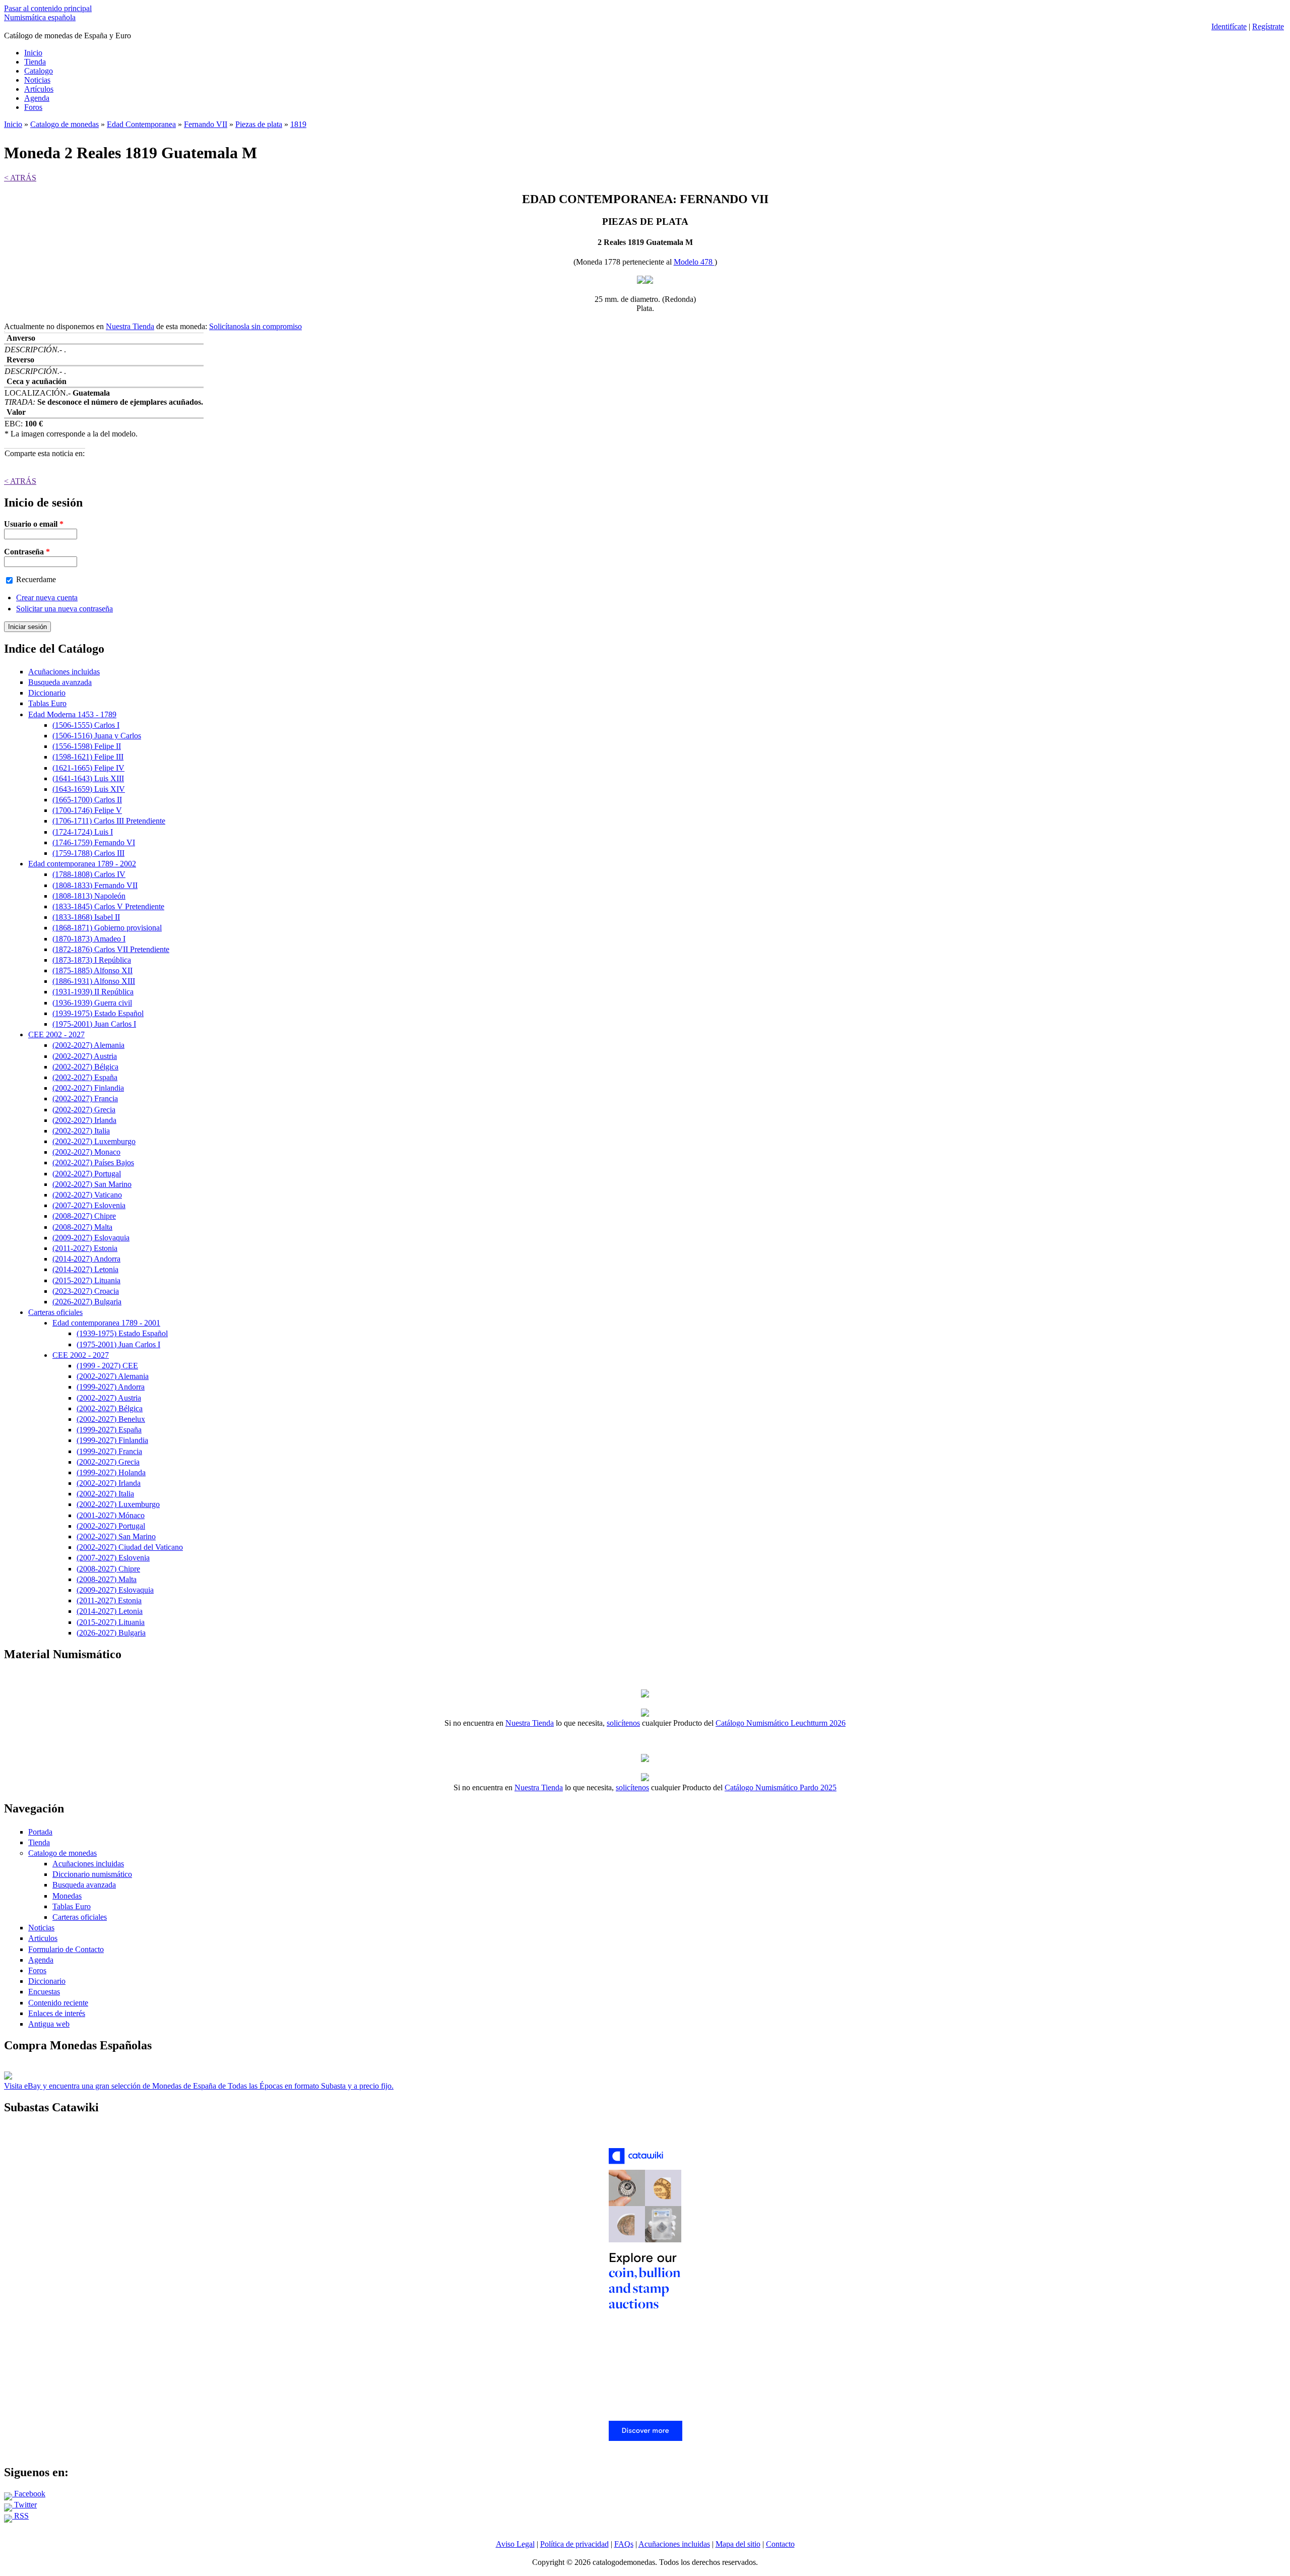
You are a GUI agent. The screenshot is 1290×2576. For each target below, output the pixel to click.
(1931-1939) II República (93, 992)
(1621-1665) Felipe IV (88, 768)
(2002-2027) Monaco (86, 1152)
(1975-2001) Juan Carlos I (94, 1024)
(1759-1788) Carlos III (88, 853)
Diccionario (47, 693)
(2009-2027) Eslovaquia (91, 1238)
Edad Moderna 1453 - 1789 (72, 714)
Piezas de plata (259, 124)
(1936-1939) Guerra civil (92, 1003)
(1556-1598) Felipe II (87, 746)
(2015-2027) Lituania (86, 1280)
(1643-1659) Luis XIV (89, 789)
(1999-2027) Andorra (111, 1387)
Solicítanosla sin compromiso (255, 326)
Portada (40, 1832)
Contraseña (27, 552)
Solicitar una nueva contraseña (64, 609)
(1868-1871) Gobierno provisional (107, 928)
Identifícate (1229, 26)
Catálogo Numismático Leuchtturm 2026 (781, 1723)
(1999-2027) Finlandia (112, 1440)
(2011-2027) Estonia (85, 1248)
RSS (20, 2516)
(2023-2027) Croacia (86, 1291)
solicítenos (623, 1723)
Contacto (780, 2544)
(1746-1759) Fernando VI (94, 842)
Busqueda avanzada (60, 682)
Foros (33, 107)
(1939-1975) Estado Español (98, 1013)
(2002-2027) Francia (85, 1098)
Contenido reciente (58, 2003)
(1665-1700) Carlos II (87, 800)
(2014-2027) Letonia (85, 1269)
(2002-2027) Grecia (84, 1110)
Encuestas (44, 1992)
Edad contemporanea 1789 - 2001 (106, 1323)
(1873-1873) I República (92, 960)
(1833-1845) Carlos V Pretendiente (108, 906)
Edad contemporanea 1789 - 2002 (82, 864)
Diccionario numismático (92, 1874)
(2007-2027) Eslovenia (89, 1205)
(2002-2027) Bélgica (85, 1067)
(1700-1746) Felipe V (87, 810)
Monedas (67, 1896)
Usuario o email (34, 524)
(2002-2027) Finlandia (88, 1088)
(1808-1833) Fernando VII (95, 885)
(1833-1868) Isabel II (86, 917)
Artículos (39, 89)
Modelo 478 (694, 262)
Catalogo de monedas (64, 124)
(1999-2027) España (109, 1430)
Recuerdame (36, 579)
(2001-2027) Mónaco (111, 1515)
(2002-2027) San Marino (92, 1184)
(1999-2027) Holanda (111, 1472)
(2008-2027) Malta (82, 1227)
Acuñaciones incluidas (64, 672)
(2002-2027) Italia (81, 1131)
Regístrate (1268, 26)
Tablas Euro (47, 703)
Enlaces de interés (57, 2013)
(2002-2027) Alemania (88, 1045)
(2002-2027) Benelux (111, 1419)
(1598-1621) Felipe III (88, 757)
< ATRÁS (20, 178)
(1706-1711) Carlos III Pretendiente (109, 821)
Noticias (37, 80)
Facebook (29, 2494)
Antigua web (49, 2024)
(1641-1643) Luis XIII (88, 778)
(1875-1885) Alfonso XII (92, 970)
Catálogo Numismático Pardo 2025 (781, 1787)
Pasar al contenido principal (48, 8)
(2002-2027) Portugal (87, 1174)
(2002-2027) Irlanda (84, 1120)
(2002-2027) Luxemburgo (94, 1141)
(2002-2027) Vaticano (87, 1195)
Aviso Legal (515, 2544)
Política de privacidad (574, 2544)
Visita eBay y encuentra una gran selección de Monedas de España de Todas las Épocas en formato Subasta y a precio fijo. (199, 2086)
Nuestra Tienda (130, 326)
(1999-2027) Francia (109, 1451)
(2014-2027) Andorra (86, 1259)
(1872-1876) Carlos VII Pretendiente (111, 949)
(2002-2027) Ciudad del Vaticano (130, 1547)
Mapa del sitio (738, 2544)
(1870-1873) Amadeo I (89, 939)
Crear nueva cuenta (47, 598)
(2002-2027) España (85, 1077)
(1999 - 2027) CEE (107, 1366)
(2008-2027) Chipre (84, 1216)
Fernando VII (206, 124)
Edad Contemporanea (141, 124)
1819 (298, 124)
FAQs (624, 2544)
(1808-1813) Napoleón (89, 896)
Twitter (24, 2505)
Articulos (43, 1938)
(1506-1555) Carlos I (86, 725)
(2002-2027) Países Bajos (93, 1163)
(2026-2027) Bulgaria (87, 1302)
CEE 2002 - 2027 (56, 1034)
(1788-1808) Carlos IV (89, 874)
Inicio (33, 53)
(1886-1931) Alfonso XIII (94, 981)
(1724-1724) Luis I (83, 832)
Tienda (35, 62)
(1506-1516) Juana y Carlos (97, 736)
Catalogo (39, 71)
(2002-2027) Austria (85, 1056)
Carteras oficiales (55, 1312)
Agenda (37, 98)
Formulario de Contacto (66, 1949)
